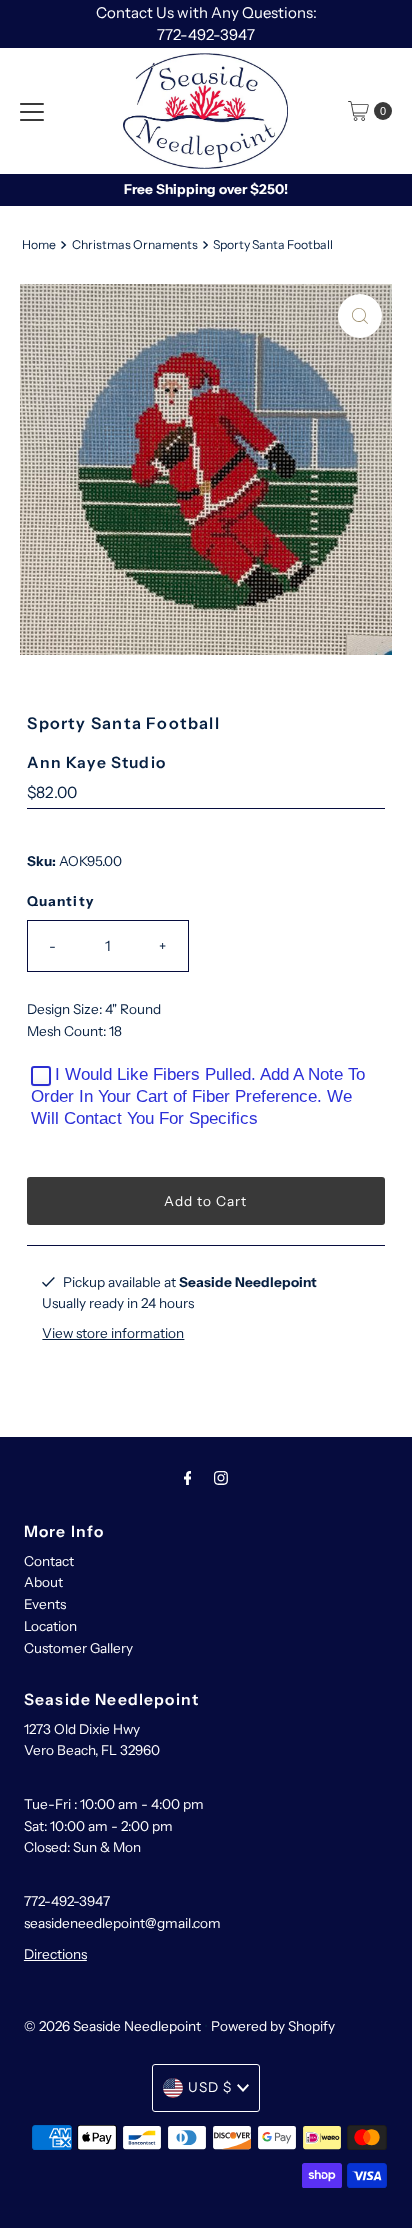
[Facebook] (188, 1478)
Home (39, 244)
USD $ (210, 2087)
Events (45, 1604)
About (43, 1582)
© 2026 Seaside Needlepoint (112, 2026)
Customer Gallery (78, 1648)
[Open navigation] (32, 111)
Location (50, 1626)
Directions (55, 1954)
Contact (49, 1561)
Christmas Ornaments (135, 244)
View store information (113, 1333)
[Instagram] (221, 1478)
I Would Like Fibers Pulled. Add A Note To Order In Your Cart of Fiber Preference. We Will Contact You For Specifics (198, 1096)
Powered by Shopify (273, 2026)
